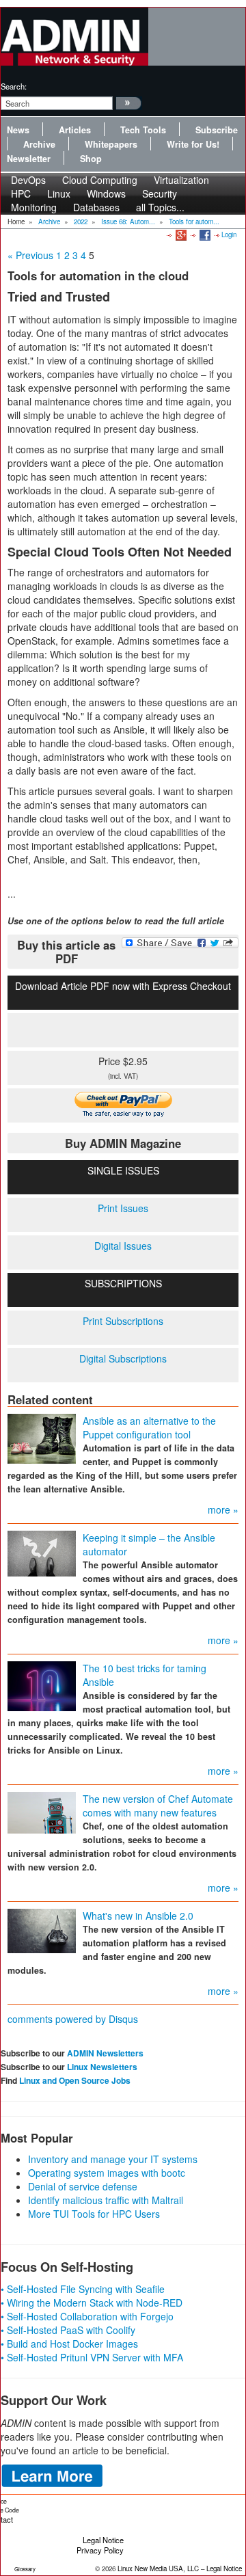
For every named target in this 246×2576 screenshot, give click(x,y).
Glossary (25, 2569)
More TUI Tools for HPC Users (94, 2214)
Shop (91, 159)
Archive (39, 144)
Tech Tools (143, 130)
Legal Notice (103, 2540)
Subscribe (217, 130)
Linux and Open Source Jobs (75, 2080)
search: (14, 86)
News (18, 130)
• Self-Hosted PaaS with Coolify (68, 2330)
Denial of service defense (83, 2186)
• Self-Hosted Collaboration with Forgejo (87, 2316)
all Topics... (160, 207)
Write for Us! (193, 144)
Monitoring (34, 207)
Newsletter (29, 159)
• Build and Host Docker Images (69, 2344)
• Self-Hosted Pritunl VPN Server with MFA (92, 2357)
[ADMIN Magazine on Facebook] (204, 234)
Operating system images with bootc (107, 2173)
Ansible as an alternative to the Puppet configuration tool (149, 1427)
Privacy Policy (100, 2550)
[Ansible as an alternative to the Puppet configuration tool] (42, 1438)
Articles (75, 130)
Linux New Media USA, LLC (158, 2568)
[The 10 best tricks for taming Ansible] (42, 1685)
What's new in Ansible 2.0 (138, 1916)
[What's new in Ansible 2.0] (42, 1930)
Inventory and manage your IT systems (113, 2159)
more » (223, 1510)
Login (229, 234)
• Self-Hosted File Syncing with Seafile (83, 2289)
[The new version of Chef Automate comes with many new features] (42, 1812)
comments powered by (73, 2019)
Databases (96, 207)
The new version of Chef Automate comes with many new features (158, 1806)
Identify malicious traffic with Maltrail (106, 2200)
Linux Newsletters (102, 2067)
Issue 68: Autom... (128, 222)
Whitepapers (111, 144)
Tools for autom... (194, 222)
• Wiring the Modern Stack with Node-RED (92, 2303)
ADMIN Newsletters (105, 2053)
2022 (81, 222)
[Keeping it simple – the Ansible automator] (42, 1553)
